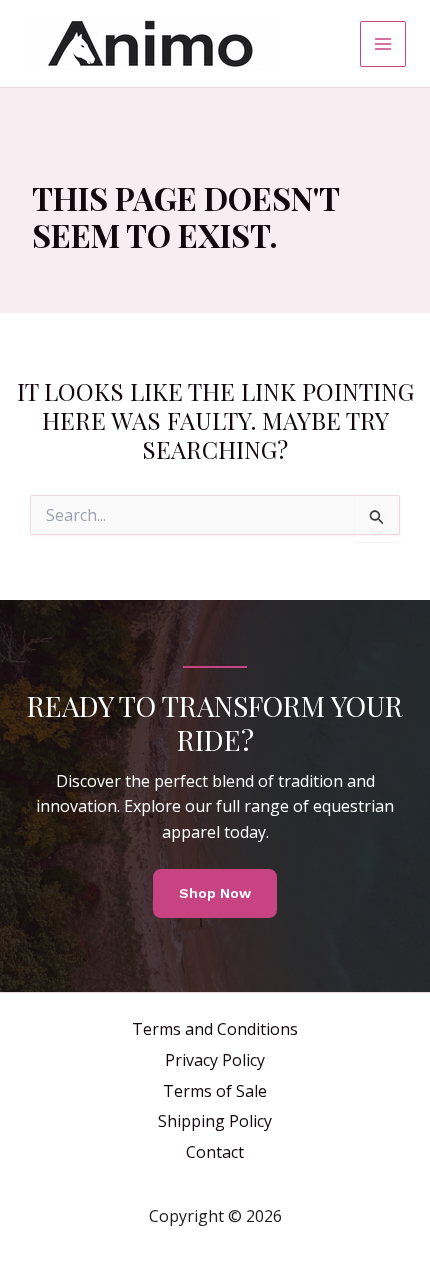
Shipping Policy (215, 1121)
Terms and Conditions (215, 1029)
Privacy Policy (215, 1060)
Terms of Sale (215, 1091)
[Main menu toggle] (383, 44)
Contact (215, 1152)
